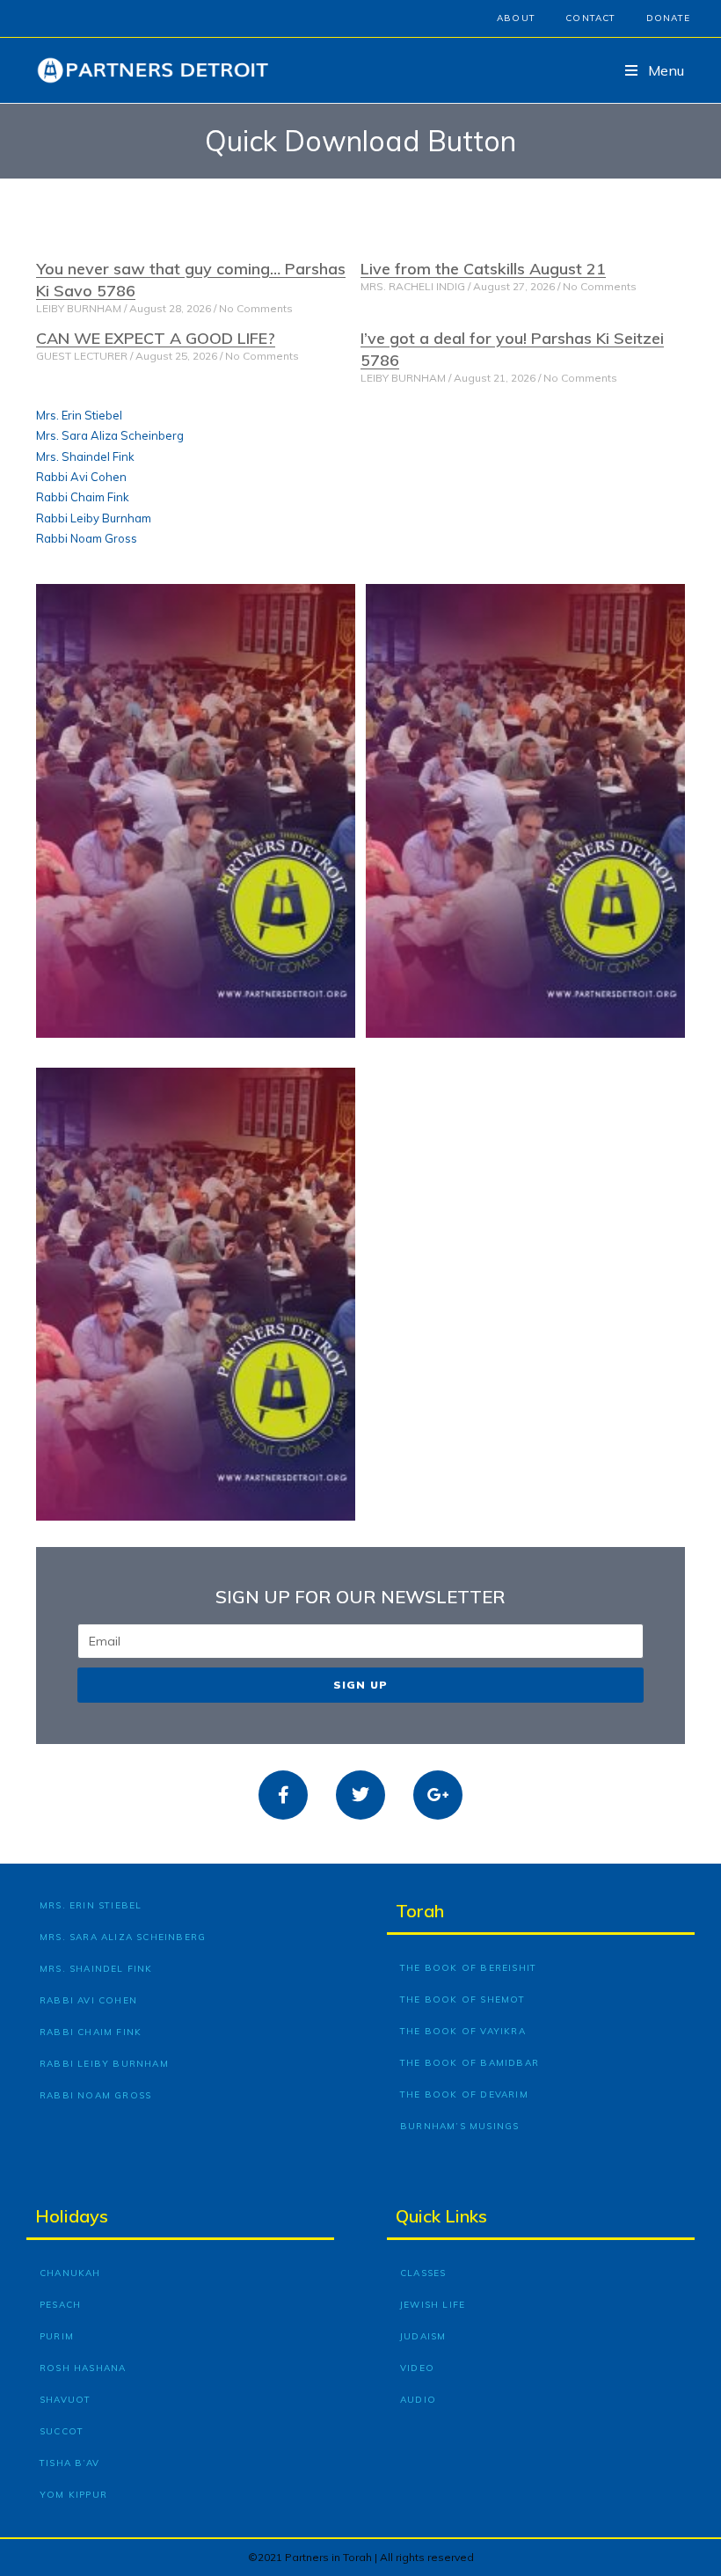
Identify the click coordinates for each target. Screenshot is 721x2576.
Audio (418, 2400)
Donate (668, 18)
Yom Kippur (73, 2495)
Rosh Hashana (83, 2368)
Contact (590, 18)
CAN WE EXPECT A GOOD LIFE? (156, 338)
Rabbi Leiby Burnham (94, 518)
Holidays (72, 2216)
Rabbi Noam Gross (87, 538)
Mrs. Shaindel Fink (85, 456)
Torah (420, 1911)
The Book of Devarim (464, 2094)
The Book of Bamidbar (470, 2063)
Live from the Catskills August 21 (483, 269)
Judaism (423, 2336)
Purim (57, 2336)
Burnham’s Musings (459, 2126)
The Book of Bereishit (468, 1968)
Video (417, 2368)
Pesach (60, 2305)
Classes (423, 2273)
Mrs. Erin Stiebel (79, 415)
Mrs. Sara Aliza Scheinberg (110, 435)
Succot (62, 2431)
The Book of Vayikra (463, 2031)
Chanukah (70, 2273)
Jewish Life (433, 2305)
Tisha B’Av (69, 2463)
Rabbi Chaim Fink (83, 497)
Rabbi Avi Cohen (81, 477)
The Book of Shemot (463, 2000)
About (516, 18)
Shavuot (65, 2400)
